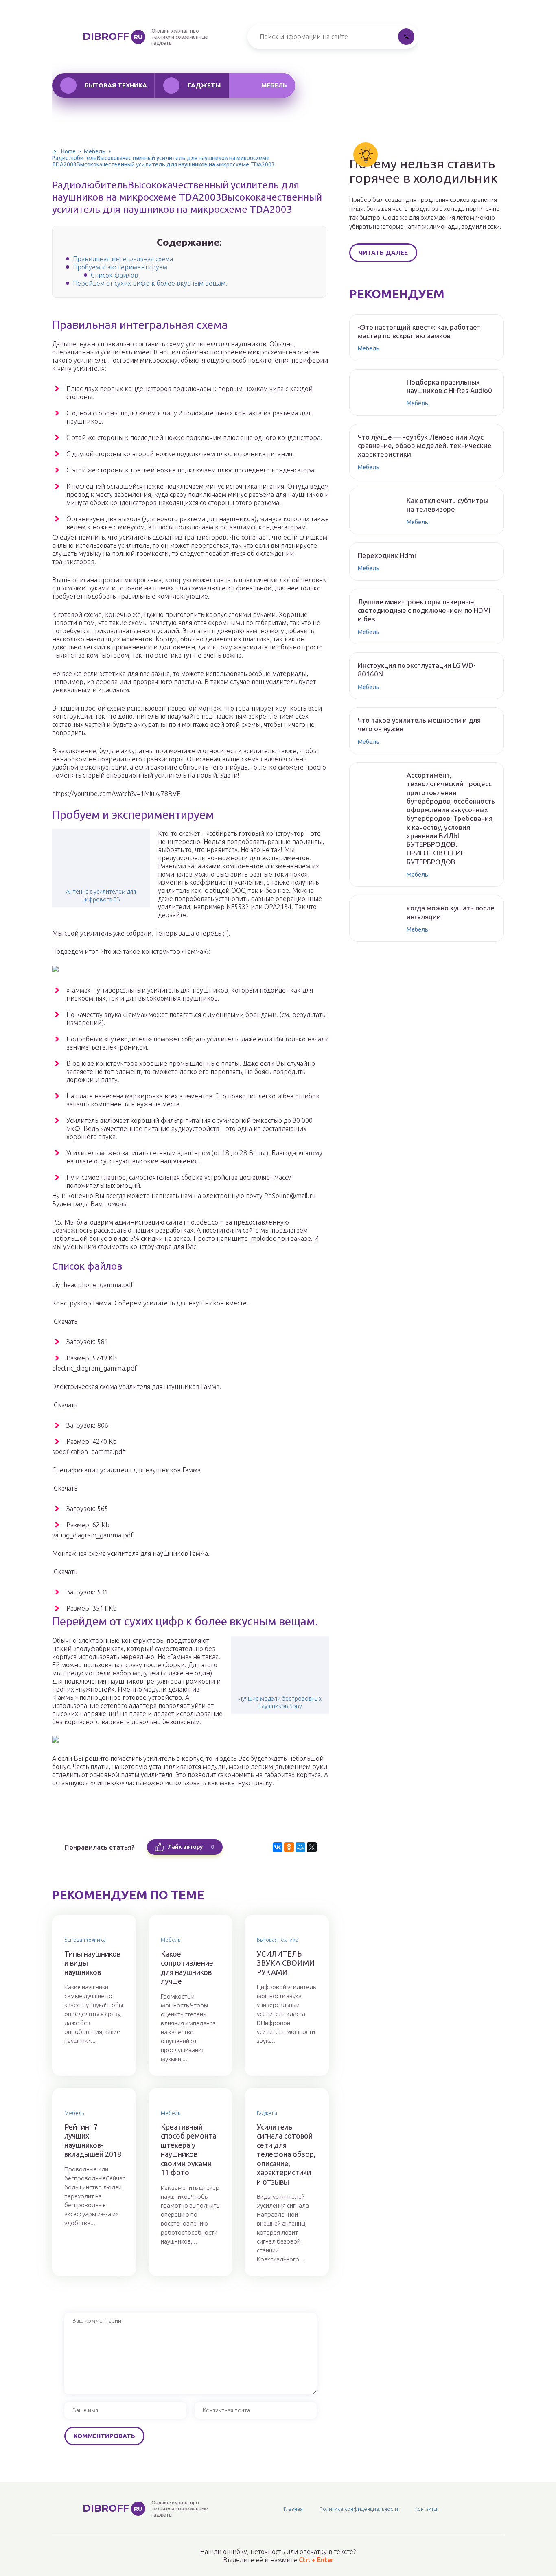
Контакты (426, 2509)
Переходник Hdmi (387, 555)
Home (68, 151)
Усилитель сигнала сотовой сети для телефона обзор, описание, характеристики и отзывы (286, 2154)
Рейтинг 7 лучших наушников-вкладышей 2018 (93, 2141)
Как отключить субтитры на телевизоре (448, 505)
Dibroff (113, 36)
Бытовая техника (116, 85)
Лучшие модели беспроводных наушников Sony (280, 1702)
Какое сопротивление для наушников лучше (187, 1968)
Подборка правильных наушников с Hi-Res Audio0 (449, 386)
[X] (312, 1847)
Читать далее (383, 253)
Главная (293, 2509)
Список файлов (114, 275)
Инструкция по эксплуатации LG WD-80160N (417, 669)
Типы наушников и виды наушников (92, 1963)
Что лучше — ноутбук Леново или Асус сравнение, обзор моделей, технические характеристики (425, 446)
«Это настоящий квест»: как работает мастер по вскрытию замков (419, 331)
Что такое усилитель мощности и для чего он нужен (419, 724)
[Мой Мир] (300, 1847)
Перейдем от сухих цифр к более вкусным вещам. (150, 283)
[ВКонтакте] (278, 1847)
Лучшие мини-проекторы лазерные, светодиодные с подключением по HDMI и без (424, 610)
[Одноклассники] (289, 1847)
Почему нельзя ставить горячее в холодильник (424, 171)
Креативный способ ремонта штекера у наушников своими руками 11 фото (188, 2150)
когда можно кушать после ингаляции (451, 912)
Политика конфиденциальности (359, 2509)
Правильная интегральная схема (123, 259)
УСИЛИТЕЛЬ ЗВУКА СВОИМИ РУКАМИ (286, 1963)
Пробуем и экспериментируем (120, 267)
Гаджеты (204, 85)
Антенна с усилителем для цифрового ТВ (101, 895)
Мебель (274, 85)
